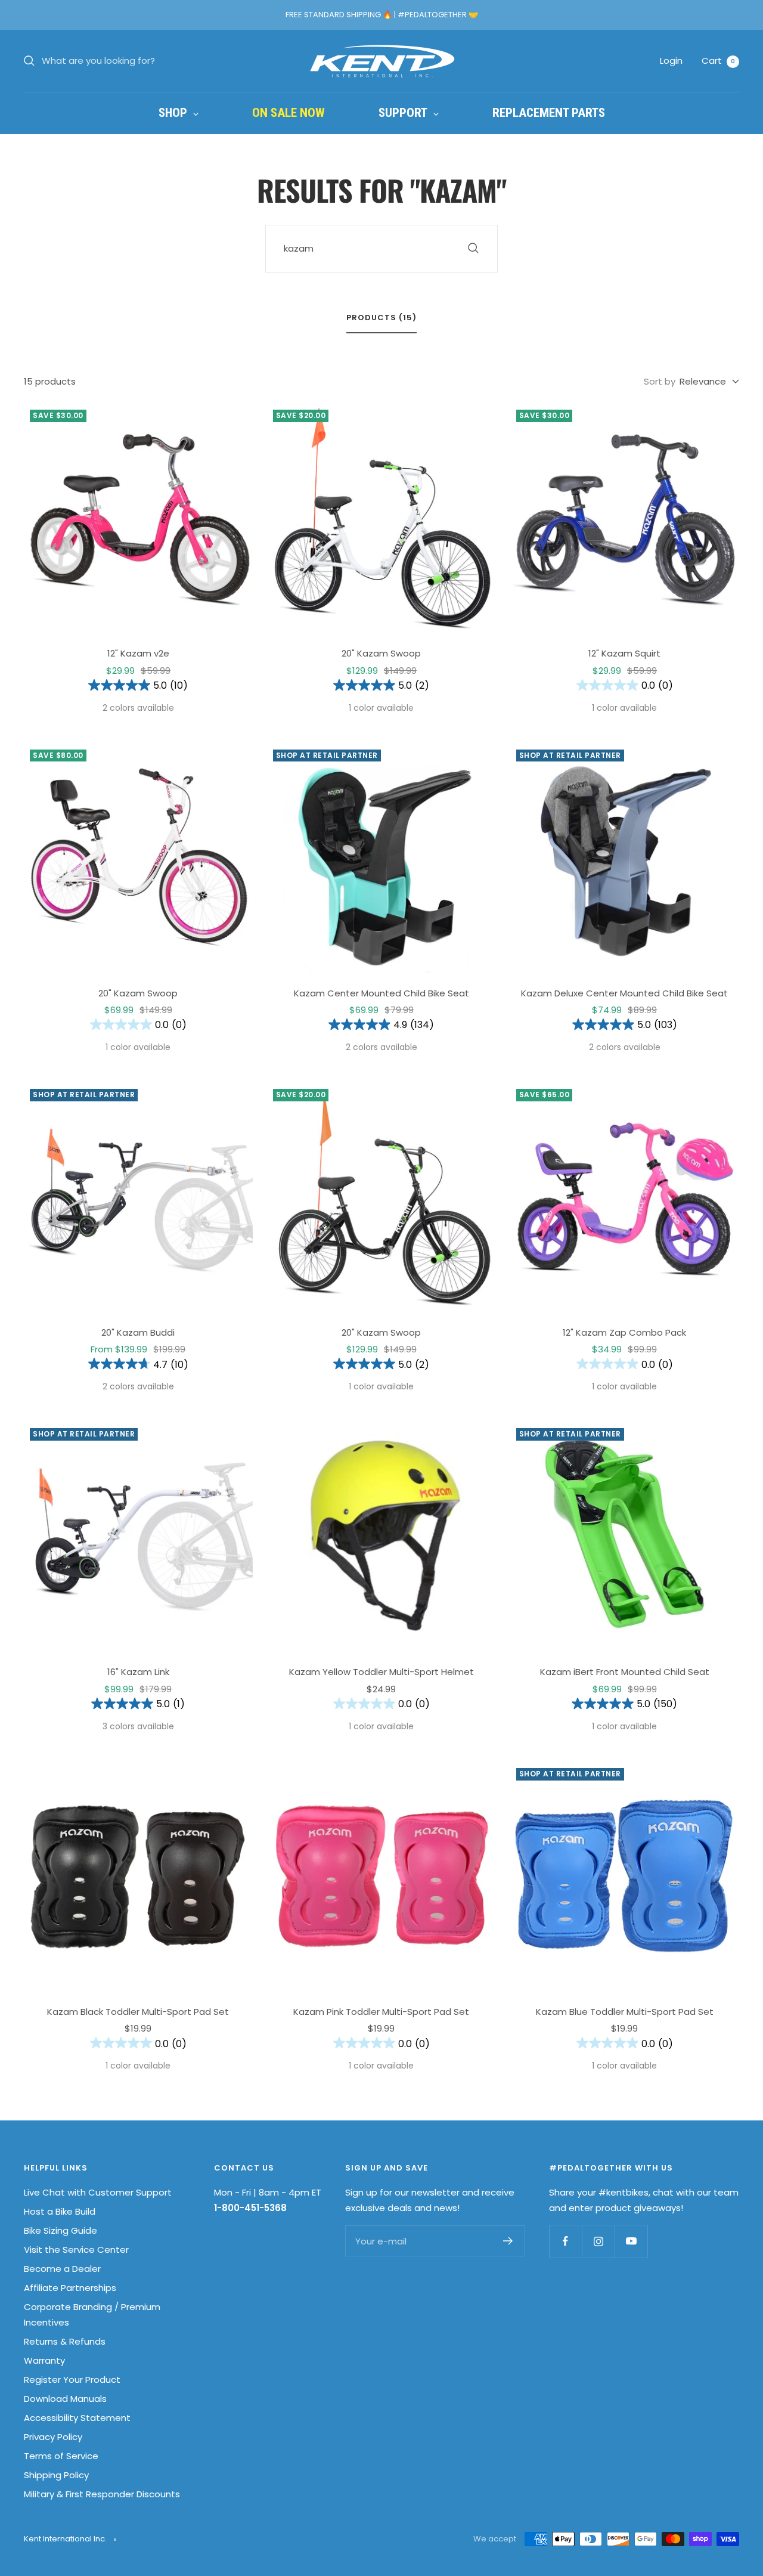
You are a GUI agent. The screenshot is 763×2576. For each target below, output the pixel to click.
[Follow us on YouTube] (631, 2241)
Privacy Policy (53, 2437)
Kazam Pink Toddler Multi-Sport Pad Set (381, 2012)
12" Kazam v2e (138, 653)
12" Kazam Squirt (624, 653)
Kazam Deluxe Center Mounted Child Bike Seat (624, 993)
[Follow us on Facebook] (565, 2241)
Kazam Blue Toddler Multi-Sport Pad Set (625, 2012)
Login (671, 61)
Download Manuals (65, 2399)
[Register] (508, 2241)
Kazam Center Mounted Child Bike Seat (381, 993)
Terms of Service (61, 2456)
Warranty (44, 2360)
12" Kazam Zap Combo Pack (624, 1332)
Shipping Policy (56, 2475)
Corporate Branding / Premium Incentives (92, 2315)
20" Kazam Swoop (381, 653)
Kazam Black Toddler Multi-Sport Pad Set (138, 2012)
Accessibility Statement (77, 2418)
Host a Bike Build (60, 2211)
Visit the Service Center (76, 2250)
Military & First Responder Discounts (102, 2494)
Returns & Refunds (65, 2341)
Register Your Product (72, 2380)
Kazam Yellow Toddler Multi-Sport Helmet (381, 1672)
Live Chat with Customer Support (98, 2192)
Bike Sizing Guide (61, 2230)
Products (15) (381, 318)
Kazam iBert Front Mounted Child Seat (625, 1672)
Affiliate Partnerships (70, 2288)
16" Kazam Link (138, 1672)
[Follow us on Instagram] (598, 2241)
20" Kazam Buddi (138, 1332)
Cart (718, 61)
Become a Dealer (62, 2269)
